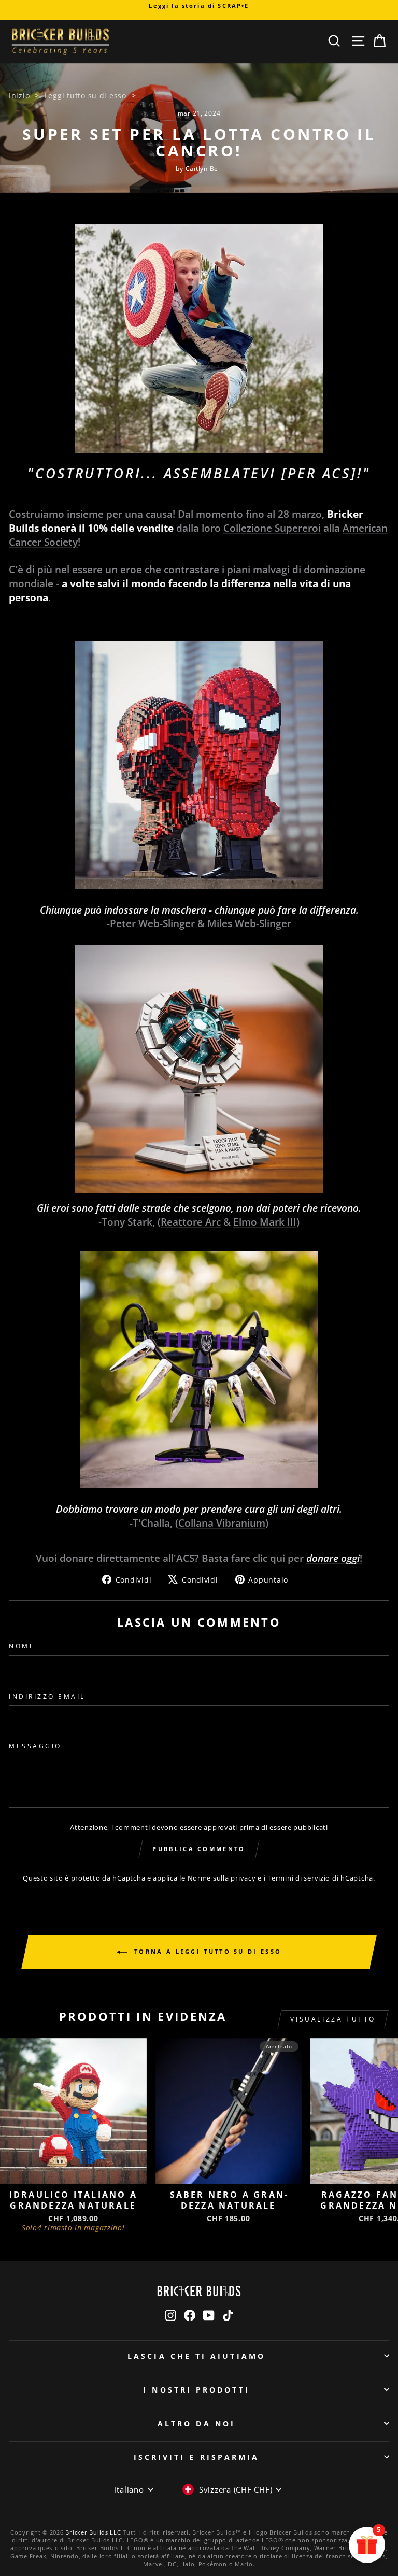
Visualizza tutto (333, 2019)
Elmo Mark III (265, 1222)
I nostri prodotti (196, 2390)
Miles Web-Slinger (249, 923)
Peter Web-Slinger (152, 923)
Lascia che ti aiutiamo (196, 2356)
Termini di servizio (299, 1878)
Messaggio (35, 1746)
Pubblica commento (199, 1849)
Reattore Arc (191, 1222)
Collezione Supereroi (272, 528)
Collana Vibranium (222, 1523)
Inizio (19, 96)
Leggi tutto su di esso (86, 96)
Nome (22, 1646)
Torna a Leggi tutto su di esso (206, 1951)
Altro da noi (196, 2423)
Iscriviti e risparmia (197, 2457)
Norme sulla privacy (222, 1878)
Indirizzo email (47, 1696)
